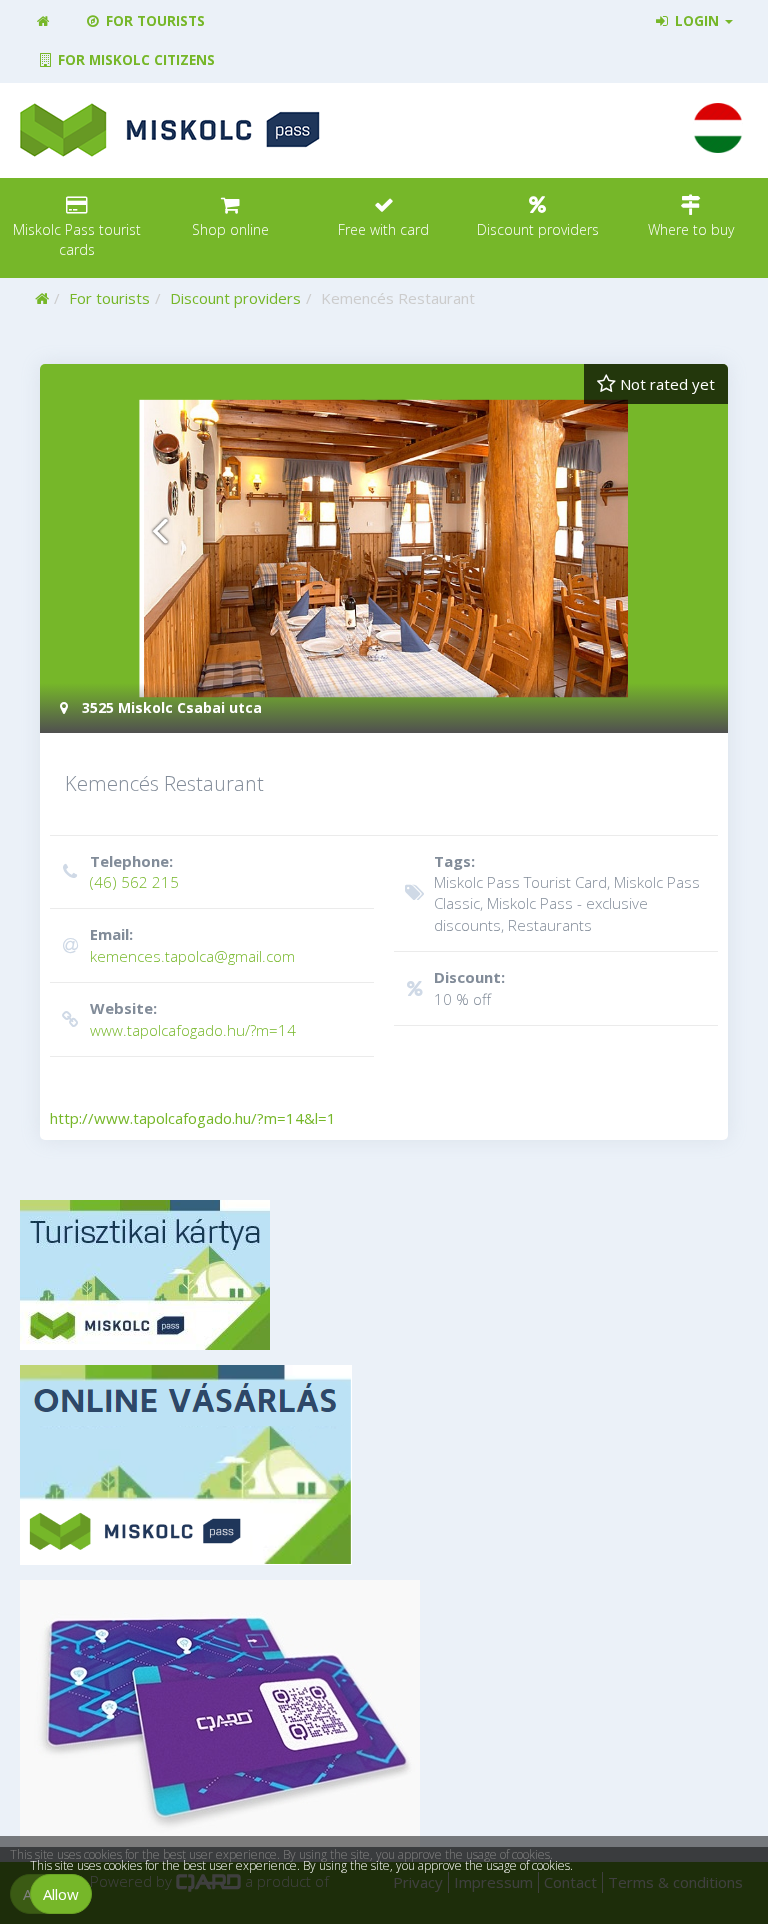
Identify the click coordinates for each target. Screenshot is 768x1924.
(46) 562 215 (134, 871)
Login (697, 21)
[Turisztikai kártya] (384, 1275)
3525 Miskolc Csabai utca (170, 707)
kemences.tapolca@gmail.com (192, 944)
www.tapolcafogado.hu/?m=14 (193, 1018)
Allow (61, 1894)
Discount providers (235, 298)
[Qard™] (384, 1713)
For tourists (153, 21)
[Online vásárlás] (384, 1465)
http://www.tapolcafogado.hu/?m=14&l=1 (193, 1118)
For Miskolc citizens (134, 60)
